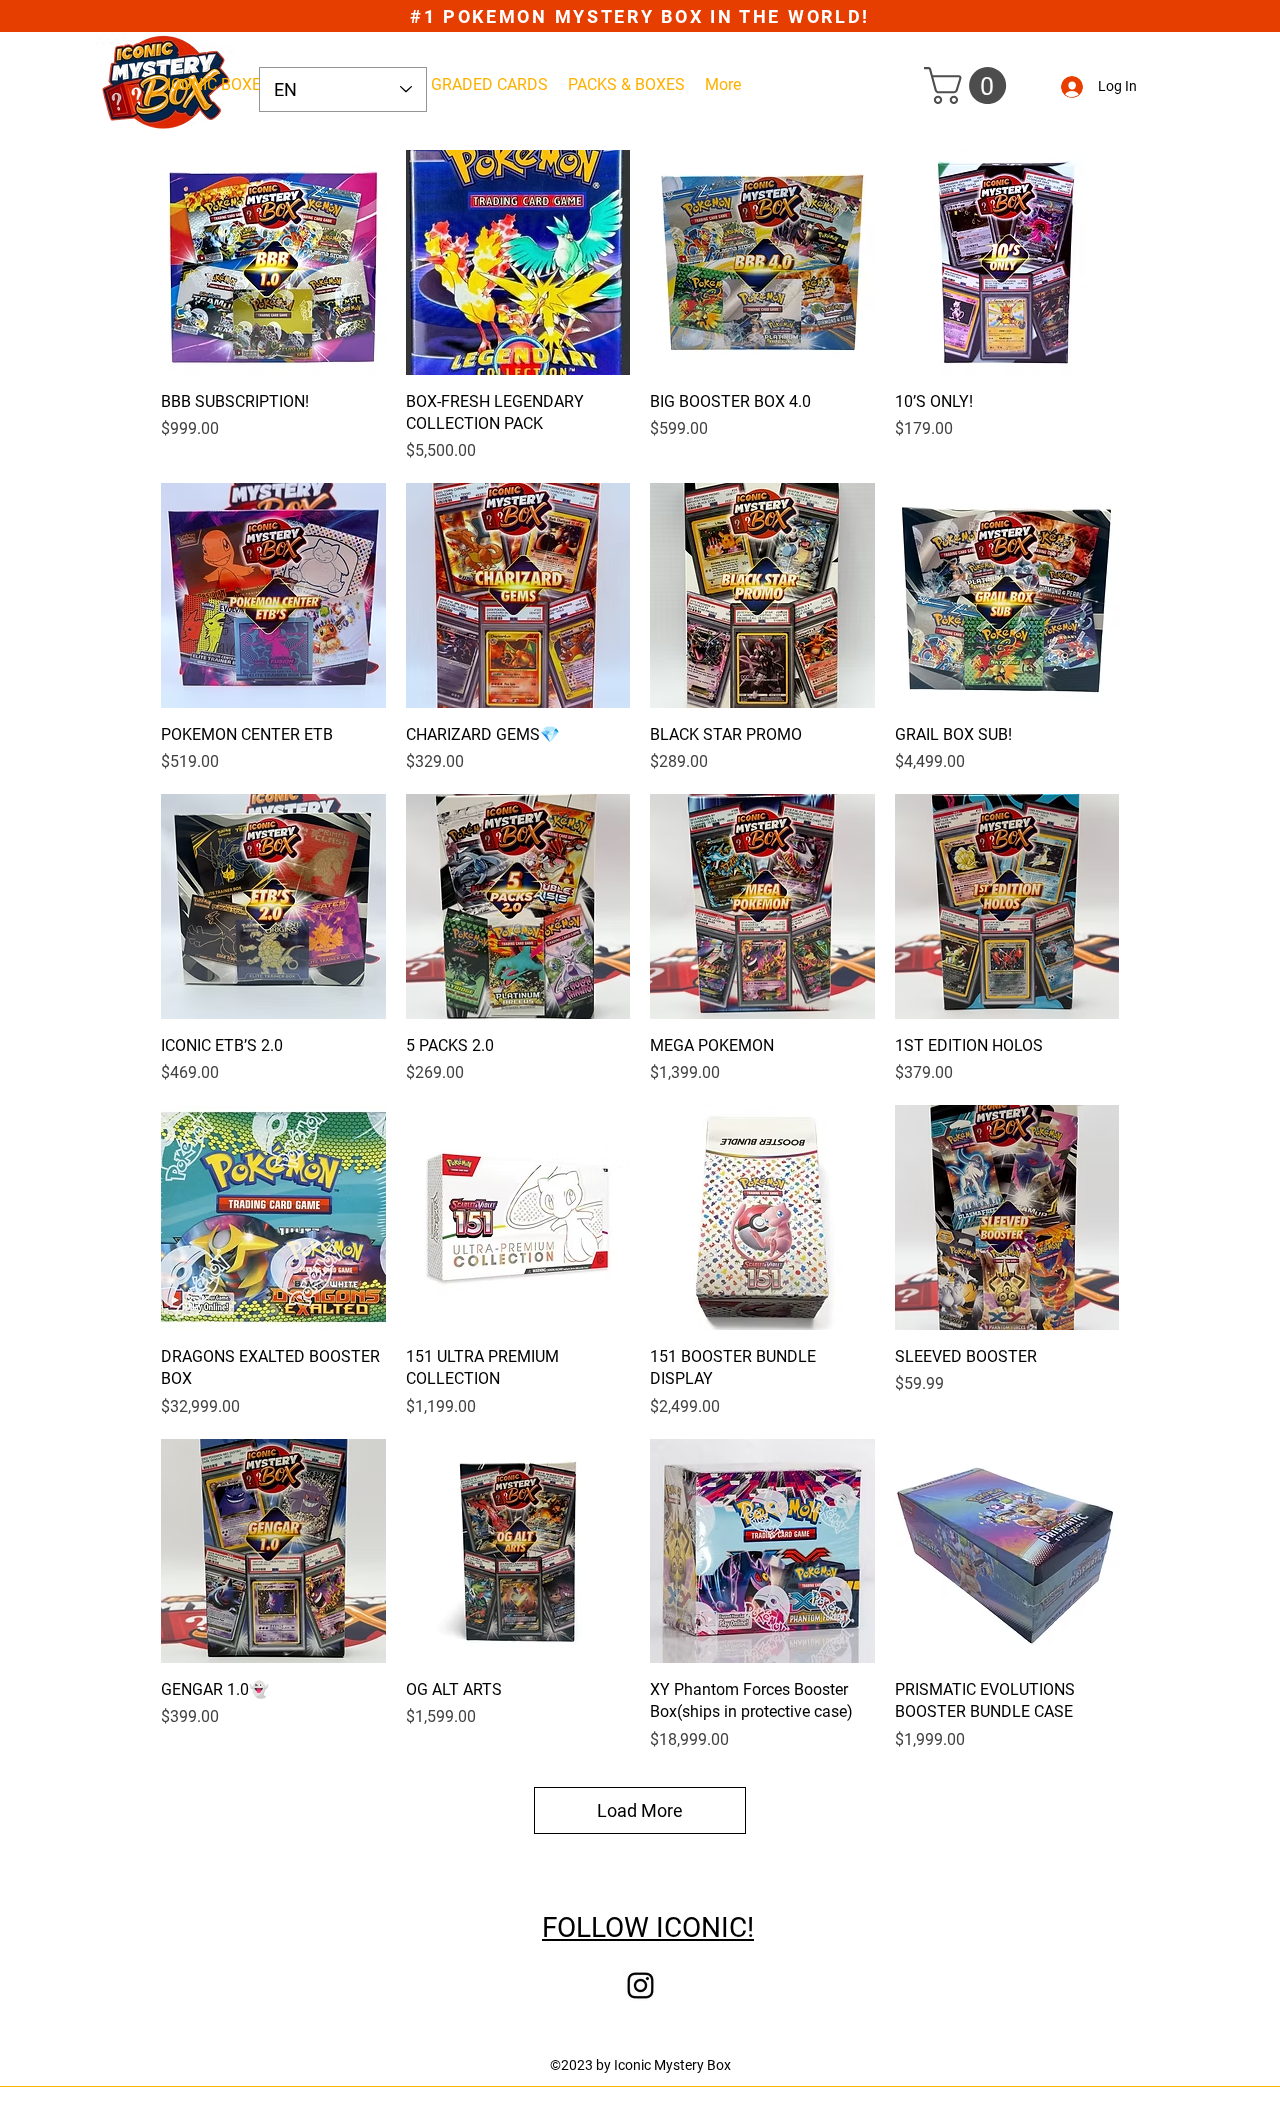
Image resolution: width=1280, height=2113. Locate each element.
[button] (969, 85)
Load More (640, 1810)
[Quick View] (273, 262)
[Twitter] (640, 1985)
